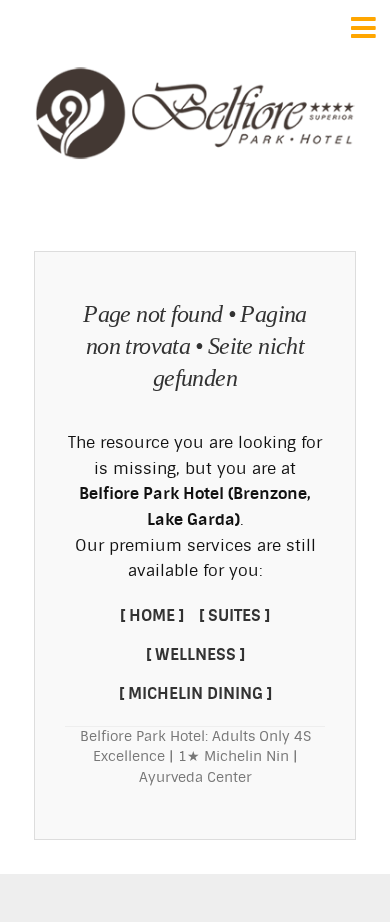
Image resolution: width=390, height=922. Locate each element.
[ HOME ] (152, 615)
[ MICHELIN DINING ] (195, 693)
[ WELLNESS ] (195, 654)
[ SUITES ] (234, 615)
